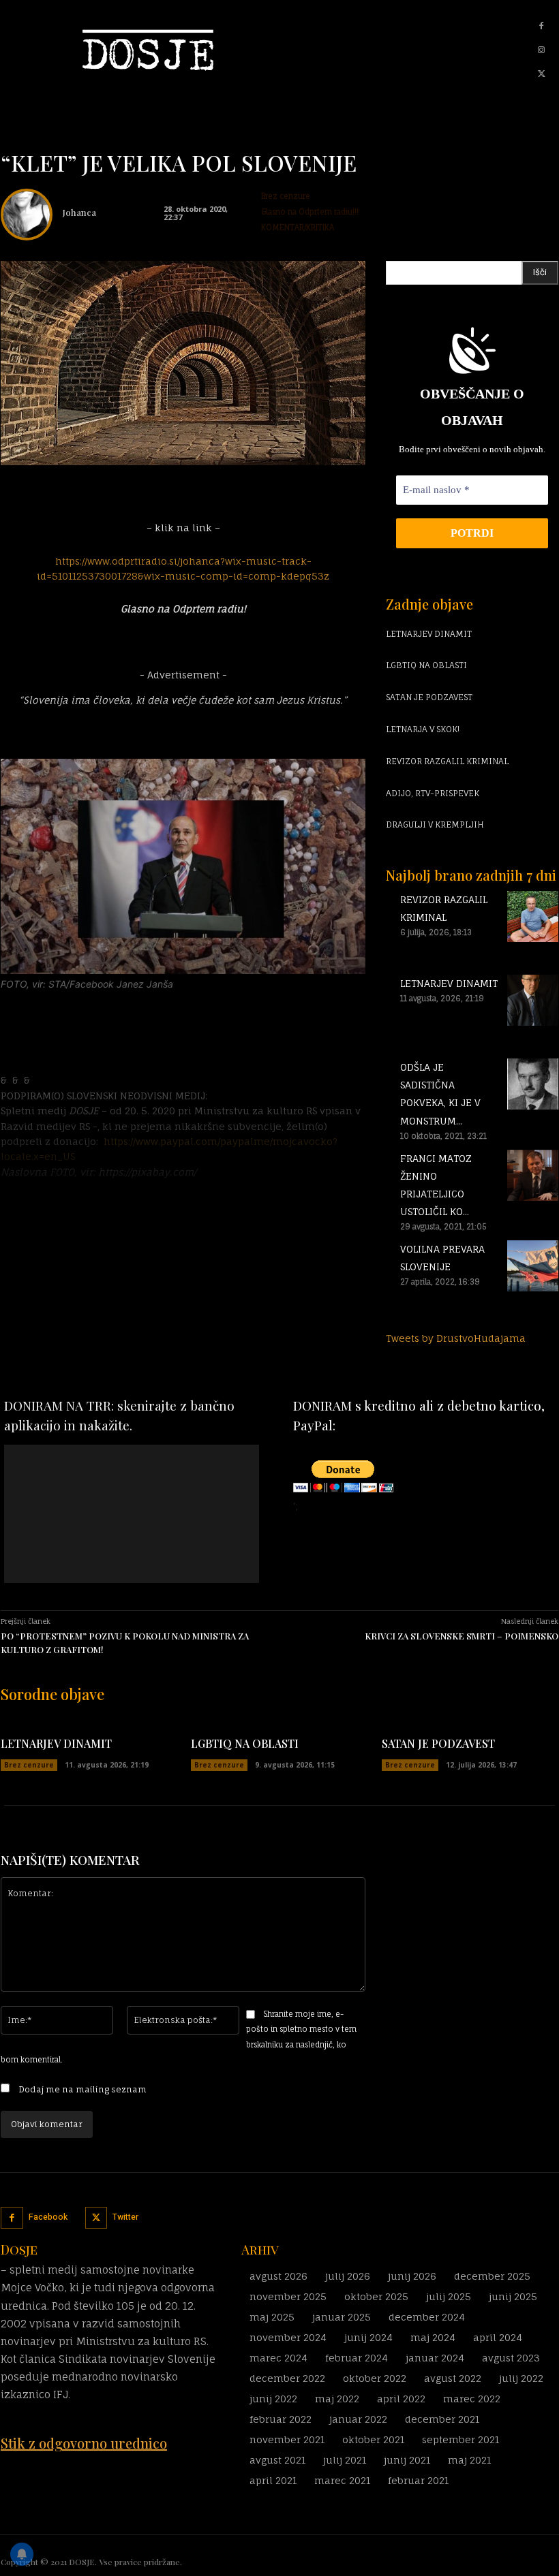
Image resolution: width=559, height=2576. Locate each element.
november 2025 (288, 2296)
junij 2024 (368, 2337)
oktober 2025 (376, 2296)
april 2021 (273, 2480)
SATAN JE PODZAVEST (429, 697)
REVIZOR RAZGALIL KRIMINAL (447, 761)
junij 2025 (513, 2296)
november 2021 (287, 2439)
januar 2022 (358, 2419)
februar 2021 (418, 2480)
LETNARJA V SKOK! (423, 729)
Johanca (79, 212)
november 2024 (288, 2337)
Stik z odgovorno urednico (84, 2443)
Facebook (48, 2217)
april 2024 (498, 2337)
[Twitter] (541, 74)
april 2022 (401, 2399)
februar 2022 (281, 2419)
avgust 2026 (278, 2276)
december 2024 (427, 2317)
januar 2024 (435, 2358)
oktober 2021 (373, 2439)
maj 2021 (469, 2460)
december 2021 (442, 2419)
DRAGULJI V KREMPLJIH (435, 824)
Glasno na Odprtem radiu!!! (310, 212)
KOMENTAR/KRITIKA (298, 227)
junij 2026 (412, 2276)
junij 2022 (273, 2399)
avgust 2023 (511, 2358)
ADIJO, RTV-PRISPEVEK (433, 793)
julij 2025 (449, 2296)
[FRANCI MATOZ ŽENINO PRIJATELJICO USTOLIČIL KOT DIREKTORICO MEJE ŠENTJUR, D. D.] (533, 1218)
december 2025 (492, 2276)
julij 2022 (521, 2378)
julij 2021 (345, 2460)
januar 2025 (342, 2317)
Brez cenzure (286, 196)
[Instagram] (541, 50)
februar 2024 (357, 2358)
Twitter (125, 2217)
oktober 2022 (375, 2378)
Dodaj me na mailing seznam (81, 2089)
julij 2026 (348, 2276)
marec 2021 (342, 2480)
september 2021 (460, 2439)
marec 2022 (472, 2399)
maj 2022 (337, 2399)
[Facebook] (541, 27)
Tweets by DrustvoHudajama (456, 1338)
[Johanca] (27, 215)
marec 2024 (278, 2358)
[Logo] (130, 50)
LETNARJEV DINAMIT (429, 634)
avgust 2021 (277, 2460)
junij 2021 (407, 2460)
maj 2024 (433, 2337)
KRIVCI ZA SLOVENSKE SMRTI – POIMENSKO (462, 1636)
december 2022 (287, 2378)
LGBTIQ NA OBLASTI (426, 665)
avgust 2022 (453, 2378)
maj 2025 (272, 2317)
